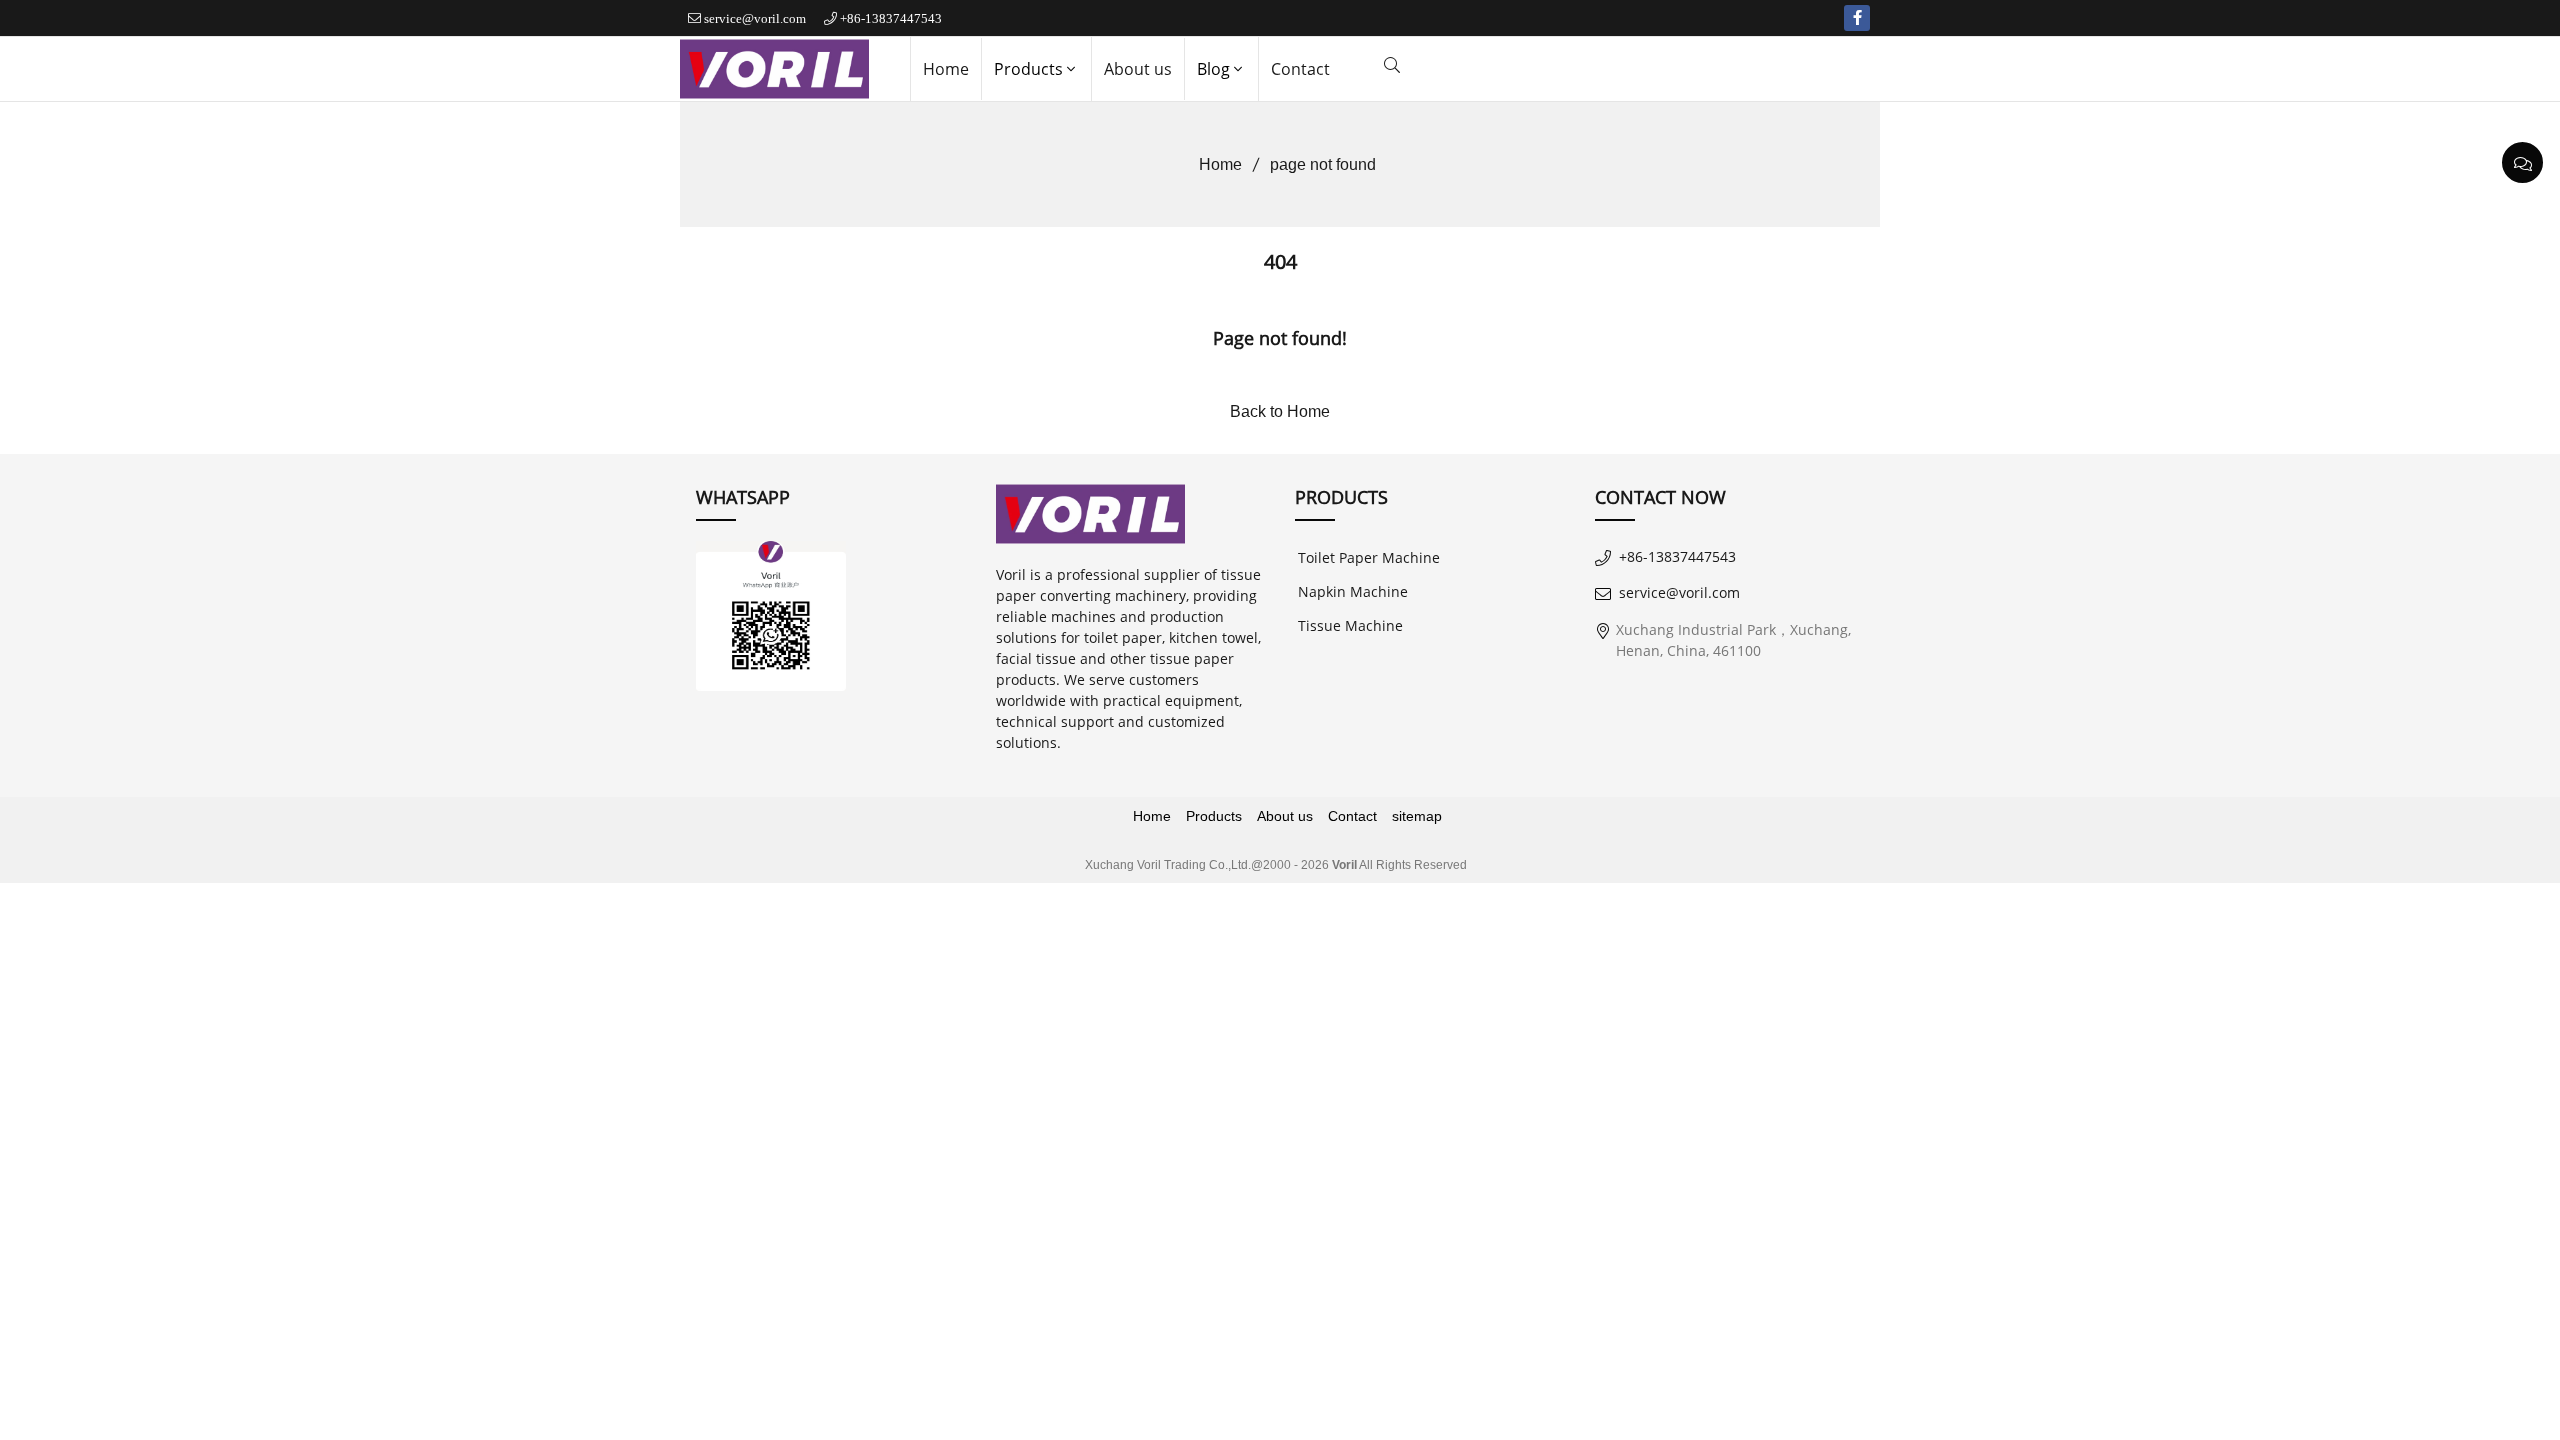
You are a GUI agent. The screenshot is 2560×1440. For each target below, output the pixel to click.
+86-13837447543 (891, 18)
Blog (1213, 69)
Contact (1300, 69)
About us (1138, 69)
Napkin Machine (1353, 591)
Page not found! (1280, 338)
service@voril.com (755, 18)
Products (1028, 69)
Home (946, 69)
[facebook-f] (1857, 18)
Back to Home (1280, 411)
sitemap (1417, 816)
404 (1280, 261)
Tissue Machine (1350, 625)
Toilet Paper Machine (1369, 557)
